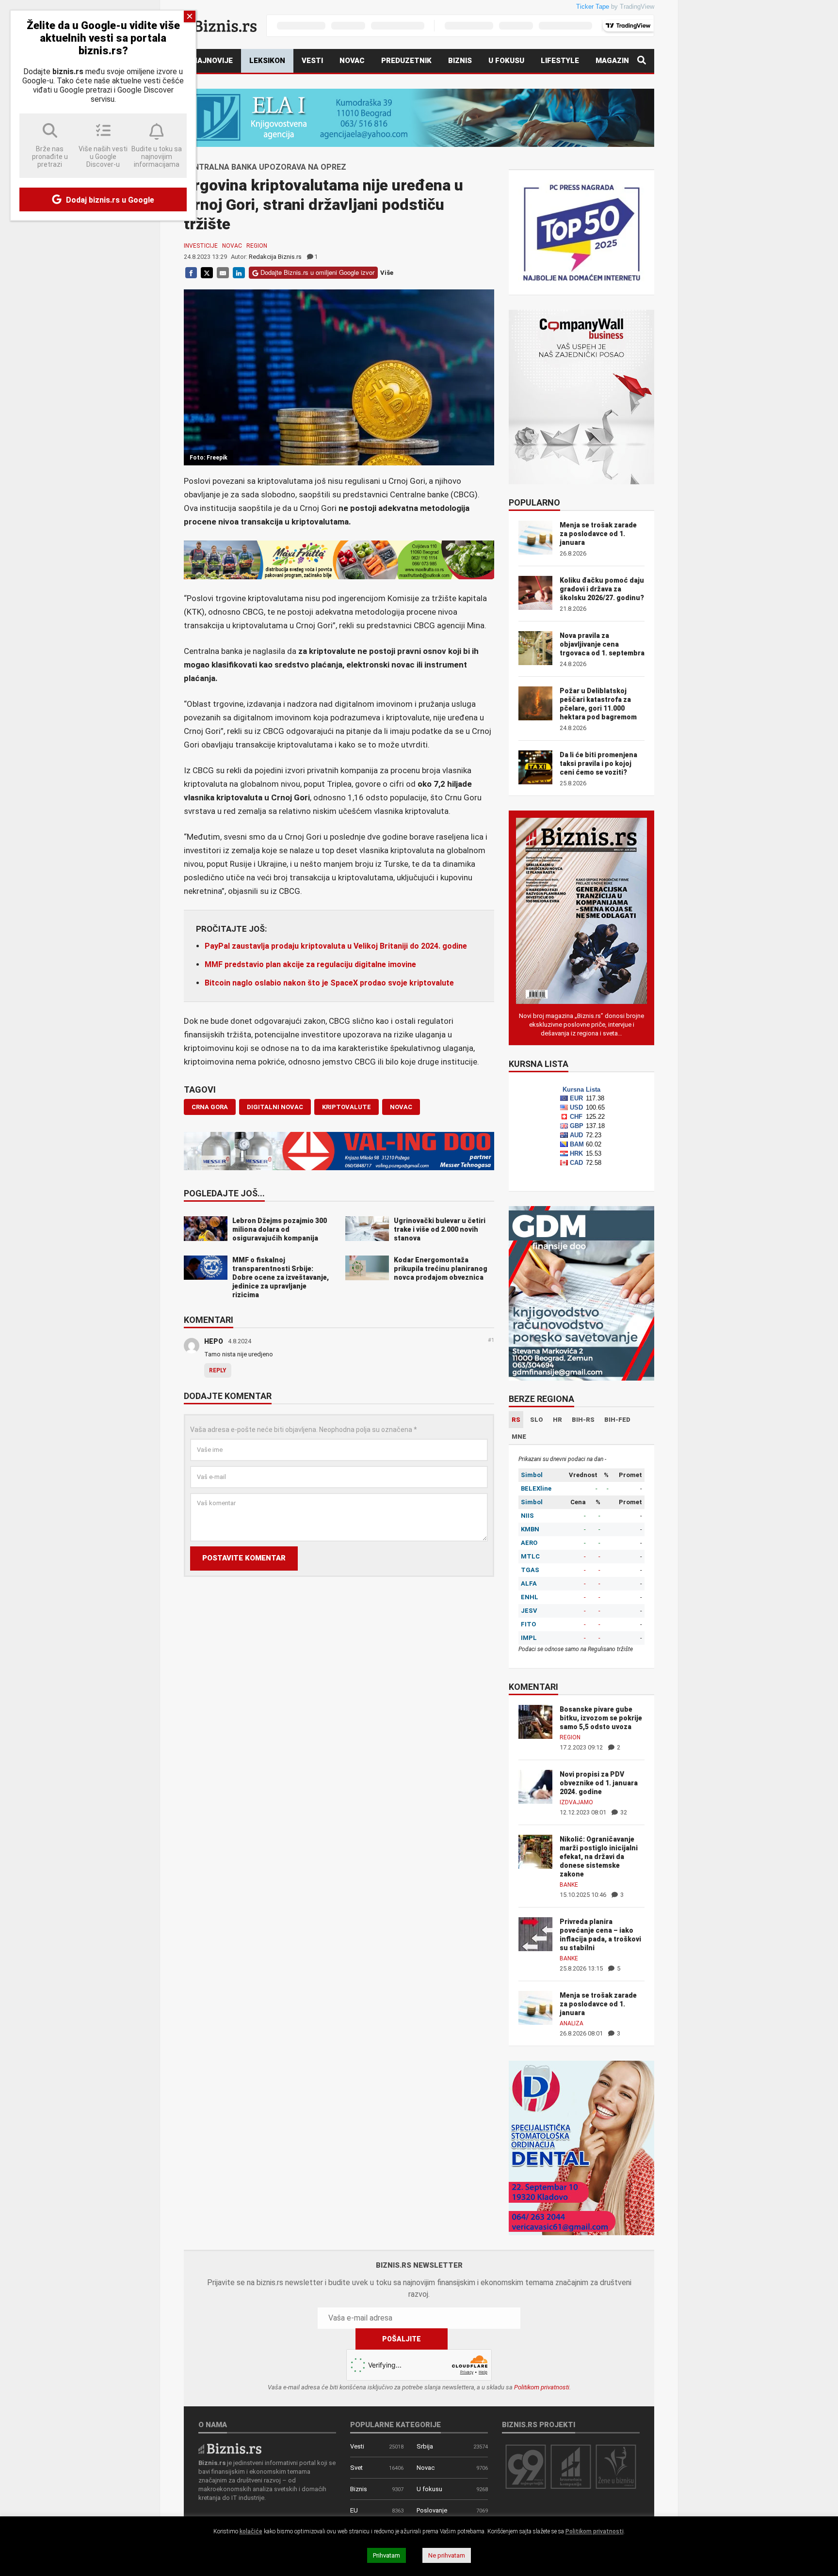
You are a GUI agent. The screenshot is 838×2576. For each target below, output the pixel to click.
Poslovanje (432, 2510)
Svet (356, 2468)
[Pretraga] (642, 61)
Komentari (209, 1320)
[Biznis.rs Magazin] (581, 910)
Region (257, 246)
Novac (352, 61)
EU (354, 2510)
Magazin (612, 61)
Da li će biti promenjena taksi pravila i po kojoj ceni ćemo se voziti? (598, 763)
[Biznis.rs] (230, 2448)
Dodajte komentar (228, 1397)
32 (623, 1812)
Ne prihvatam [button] (447, 2555)
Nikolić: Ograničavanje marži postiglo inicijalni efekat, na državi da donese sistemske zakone (599, 1857)
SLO (537, 1420)
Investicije (201, 246)
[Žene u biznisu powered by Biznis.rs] (616, 2466)
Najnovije (212, 61)
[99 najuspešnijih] (526, 2466)
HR (557, 1420)
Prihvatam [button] (387, 2555)
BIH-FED (617, 1420)
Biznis (460, 61)
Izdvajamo (576, 1802)
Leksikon (267, 61)
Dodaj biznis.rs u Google (109, 200)
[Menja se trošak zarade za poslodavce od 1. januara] (535, 2007)
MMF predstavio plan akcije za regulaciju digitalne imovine (310, 964)
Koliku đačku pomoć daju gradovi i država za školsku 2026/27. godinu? (602, 589)
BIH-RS (583, 1420)
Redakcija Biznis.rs (275, 257)
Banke (569, 1885)
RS (516, 1420)
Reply (218, 1370)
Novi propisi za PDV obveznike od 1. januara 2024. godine (599, 1783)
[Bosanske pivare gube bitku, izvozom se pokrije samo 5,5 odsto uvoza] (535, 1721)
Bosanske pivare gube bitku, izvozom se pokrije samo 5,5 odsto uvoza (601, 1718)
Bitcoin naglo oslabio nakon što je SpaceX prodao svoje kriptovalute (329, 983)
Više (387, 273)
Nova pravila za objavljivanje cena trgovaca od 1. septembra (602, 644)
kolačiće (251, 2531)
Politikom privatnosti (542, 2387)
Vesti (312, 61)
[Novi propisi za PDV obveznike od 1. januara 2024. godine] (535, 1786)
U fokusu (506, 61)
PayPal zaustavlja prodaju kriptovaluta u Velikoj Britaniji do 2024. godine (336, 946)
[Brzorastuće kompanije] (571, 2466)
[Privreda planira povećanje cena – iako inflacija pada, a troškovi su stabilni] (535, 1933)
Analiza (572, 2023)
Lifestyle (560, 61)
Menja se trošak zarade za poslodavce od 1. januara (598, 534)
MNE (519, 1437)
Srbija (425, 2446)
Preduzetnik (406, 61)
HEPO (214, 1341)
